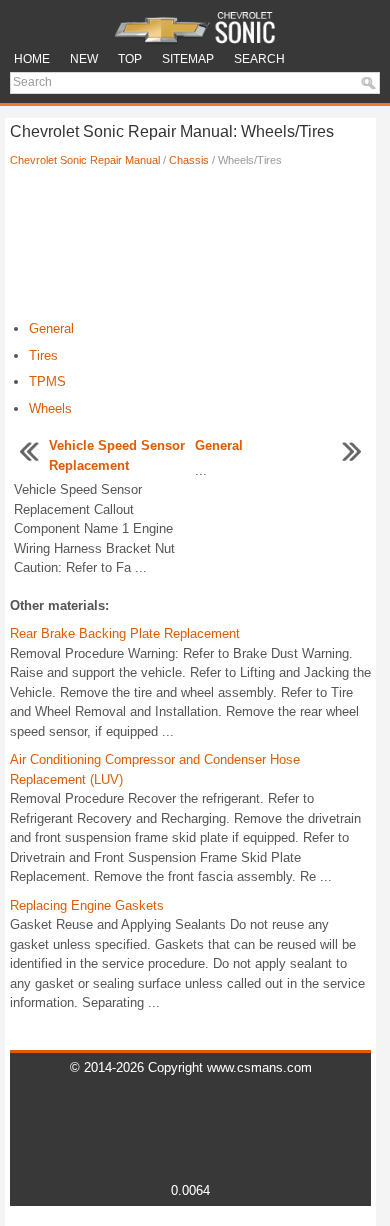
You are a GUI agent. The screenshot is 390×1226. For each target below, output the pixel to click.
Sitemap (188, 59)
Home (32, 59)
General (51, 328)
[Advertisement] (190, 249)
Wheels (50, 408)
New (84, 59)
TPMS (47, 381)
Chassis (189, 160)
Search (259, 59)
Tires (43, 355)
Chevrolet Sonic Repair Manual (85, 160)
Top (130, 59)
